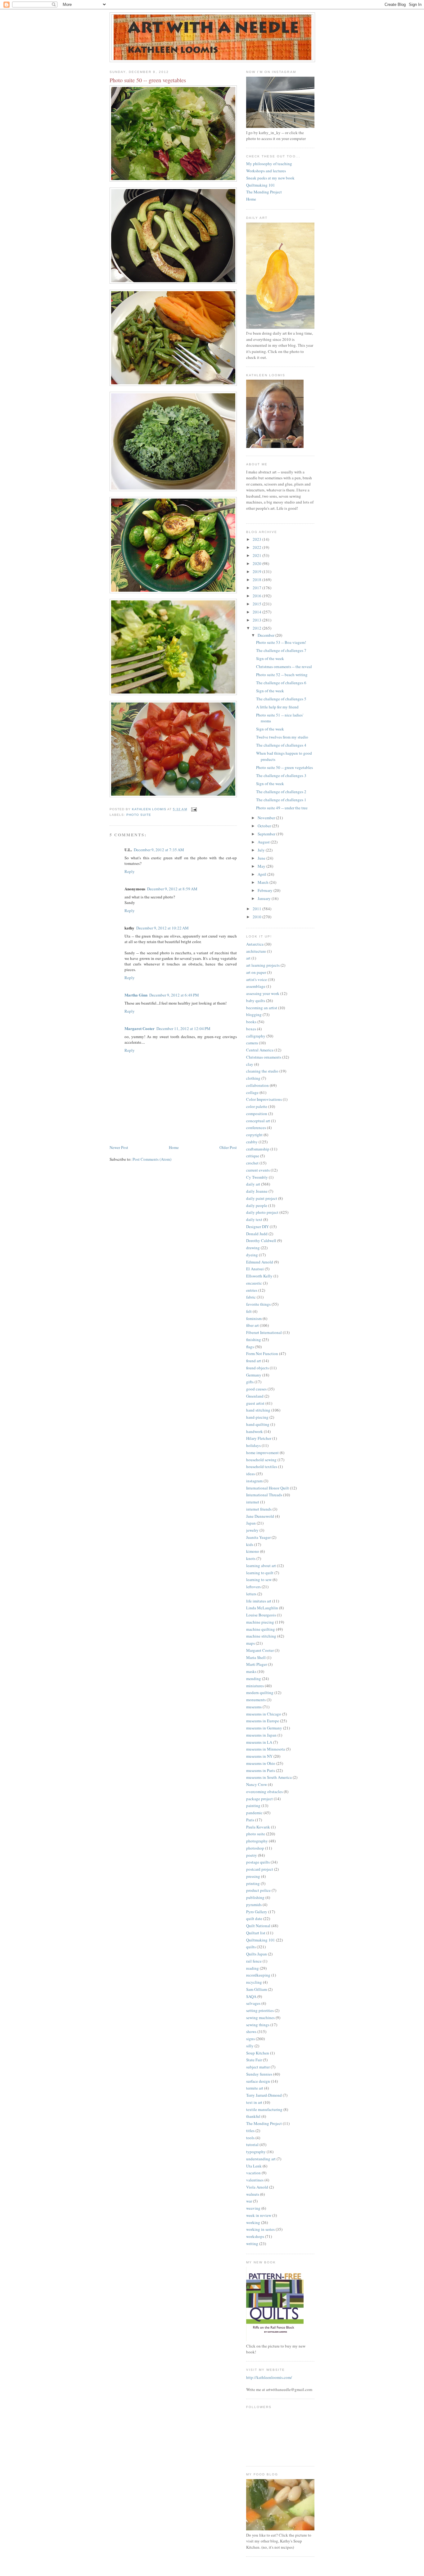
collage (252, 1092)
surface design (258, 2081)
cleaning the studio (262, 1071)
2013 (257, 620)
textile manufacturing (264, 2109)
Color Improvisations (264, 1099)
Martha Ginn (136, 995)
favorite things (258, 1304)
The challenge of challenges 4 (281, 745)
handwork (255, 1431)
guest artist (255, 1403)
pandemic (254, 1813)
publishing (255, 1897)
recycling (254, 1982)
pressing (253, 1876)
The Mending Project (264, 192)
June (262, 858)
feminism (254, 1318)
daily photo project (262, 1212)
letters (251, 1594)
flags (250, 1347)
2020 (257, 563)
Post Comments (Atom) (152, 1159)
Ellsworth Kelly (259, 1276)
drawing (253, 1248)
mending (254, 1679)
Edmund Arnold (260, 1262)
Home (174, 1147)
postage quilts (258, 1862)
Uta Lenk (254, 2166)
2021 (257, 555)
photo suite (139, 815)
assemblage (256, 986)
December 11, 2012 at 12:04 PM (183, 1028)
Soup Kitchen (258, 2053)
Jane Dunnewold (260, 1516)
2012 (257, 628)
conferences (256, 1128)
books (251, 1022)
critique (253, 1156)
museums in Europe (263, 1721)
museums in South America (269, 1777)
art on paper (256, 972)
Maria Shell (256, 1657)
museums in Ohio (261, 1763)
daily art (253, 1184)
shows (251, 2031)
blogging (254, 1015)
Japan (251, 1523)
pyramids (254, 1905)
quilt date (254, 1918)
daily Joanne (257, 1191)
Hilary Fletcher (259, 1438)
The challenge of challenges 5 (281, 699)
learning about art (261, 1566)
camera (252, 1043)
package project (259, 1799)
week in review (259, 2215)
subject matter (258, 2067)
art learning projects (263, 965)
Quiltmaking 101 (261, 185)
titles (250, 2131)
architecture (256, 951)
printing (253, 1883)
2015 (257, 604)
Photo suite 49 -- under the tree (282, 808)
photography (257, 1841)
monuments (256, 1700)
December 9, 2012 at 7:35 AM (159, 850)
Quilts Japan (257, 1954)
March (264, 882)
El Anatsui (255, 1269)
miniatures (255, 1686)
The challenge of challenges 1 (281, 800)
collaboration (257, 1085)
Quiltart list (256, 1933)
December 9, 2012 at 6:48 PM (174, 995)
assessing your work (263, 993)
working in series (260, 2229)
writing (252, 2244)
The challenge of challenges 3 (281, 775)
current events (258, 1170)
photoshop (255, 1848)
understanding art (261, 2159)
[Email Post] (194, 809)
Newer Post (119, 1147)
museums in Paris (261, 1770)
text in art (254, 2102)
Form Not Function (262, 1354)
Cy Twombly (257, 1177)
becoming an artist (262, 1008)
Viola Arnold (257, 2187)
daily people (257, 1205)
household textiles (262, 1467)
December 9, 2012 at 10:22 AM (162, 928)
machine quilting (261, 1629)
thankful (253, 2116)
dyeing (252, 1255)
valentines (255, 2180)
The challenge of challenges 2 (281, 792)
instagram (254, 1481)
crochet (252, 1163)
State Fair (254, 2060)
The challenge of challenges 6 (281, 683)
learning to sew (259, 1579)
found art (254, 1361)
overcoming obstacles (264, 1792)
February (266, 890)
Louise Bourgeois (261, 1615)
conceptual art (258, 1121)
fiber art (253, 1325)
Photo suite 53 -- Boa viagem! (281, 642)
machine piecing (260, 1622)
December (266, 635)
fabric (251, 1297)
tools (250, 2138)
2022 (257, 547)
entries (252, 1290)
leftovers (253, 1587)
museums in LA (259, 1742)
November (267, 818)
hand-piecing (257, 1417)
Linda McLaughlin (262, 1608)
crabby (252, 1142)
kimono (253, 1551)
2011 (257, 909)
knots (251, 1558)
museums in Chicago (264, 1714)
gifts (250, 1382)
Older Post (228, 1147)
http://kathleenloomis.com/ (269, 2377)
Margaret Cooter (140, 1028)
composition (257, 1114)
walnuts (253, 2194)
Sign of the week (270, 658)
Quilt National (258, 1926)
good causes (256, 1389)
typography (256, 2152)
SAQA (251, 1996)
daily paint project (262, 1198)
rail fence (254, 1961)
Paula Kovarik (258, 1827)
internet (253, 1502)
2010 (257, 917)
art (248, 958)
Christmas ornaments (264, 1057)
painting (253, 1805)
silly (250, 2046)
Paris (250, 1820)
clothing (253, 1078)
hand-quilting (258, 1424)
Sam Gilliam (257, 1989)
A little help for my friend (277, 707)
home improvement (262, 1453)
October (265, 826)
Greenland (255, 1396)
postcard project (260, 1869)
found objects (257, 1368)
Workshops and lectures (266, 171)
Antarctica (255, 944)
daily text (254, 1219)
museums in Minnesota (266, 1749)
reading (253, 1968)
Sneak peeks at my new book (270, 178)
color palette (257, 1106)
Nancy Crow (257, 1784)
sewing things (258, 2025)
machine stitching (261, 1636)
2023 (257, 539)
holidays (253, 1445)
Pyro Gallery (257, 1912)
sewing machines (260, 2018)
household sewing (261, 1460)
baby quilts (256, 1001)
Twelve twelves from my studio (282, 737)
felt (249, 1311)
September (267, 834)
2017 (257, 588)
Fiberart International (264, 1332)
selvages (253, 2003)
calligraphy (256, 1036)
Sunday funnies (259, 2074)
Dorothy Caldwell (261, 1241)
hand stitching (258, 1410)
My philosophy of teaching (269, 164)
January (265, 898)
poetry (252, 1855)
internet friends (259, 1509)
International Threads (264, 1495)
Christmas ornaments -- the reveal (284, 667)
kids (250, 1544)
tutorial (252, 2144)
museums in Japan (261, 1735)
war (249, 2201)
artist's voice (257, 979)
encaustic (254, 1283)
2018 (257, 580)
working (253, 2222)
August (264, 842)
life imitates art (259, 1601)
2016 (257, 596)
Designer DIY (257, 1227)
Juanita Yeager (258, 1537)
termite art (255, 2088)
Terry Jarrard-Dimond (264, 2095)
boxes (251, 1029)
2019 (257, 572)
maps (250, 1643)
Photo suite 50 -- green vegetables (284, 767)
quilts (251, 1947)
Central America (260, 1050)
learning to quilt (260, 1573)
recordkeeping (258, 1975)
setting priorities (260, 2010)
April (262, 874)
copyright (254, 1135)
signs (250, 2039)
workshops (255, 2236)
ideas (250, 1474)
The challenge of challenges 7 (281, 650)
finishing (254, 1340)
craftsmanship (258, 1149)
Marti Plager (257, 1664)
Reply (130, 871)
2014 (257, 612)
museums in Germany (264, 1728)
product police (258, 1890)
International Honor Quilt (268, 1488)
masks (251, 1671)
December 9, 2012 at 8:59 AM (172, 889)
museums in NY (259, 1756)
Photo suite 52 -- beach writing (282, 675)
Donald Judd (257, 1234)
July (262, 850)
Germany (254, 1375)
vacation (253, 2173)
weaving (253, 2208)
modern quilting (260, 1692)
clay (250, 1064)
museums (254, 1707)
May (262, 866)
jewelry (252, 1530)
